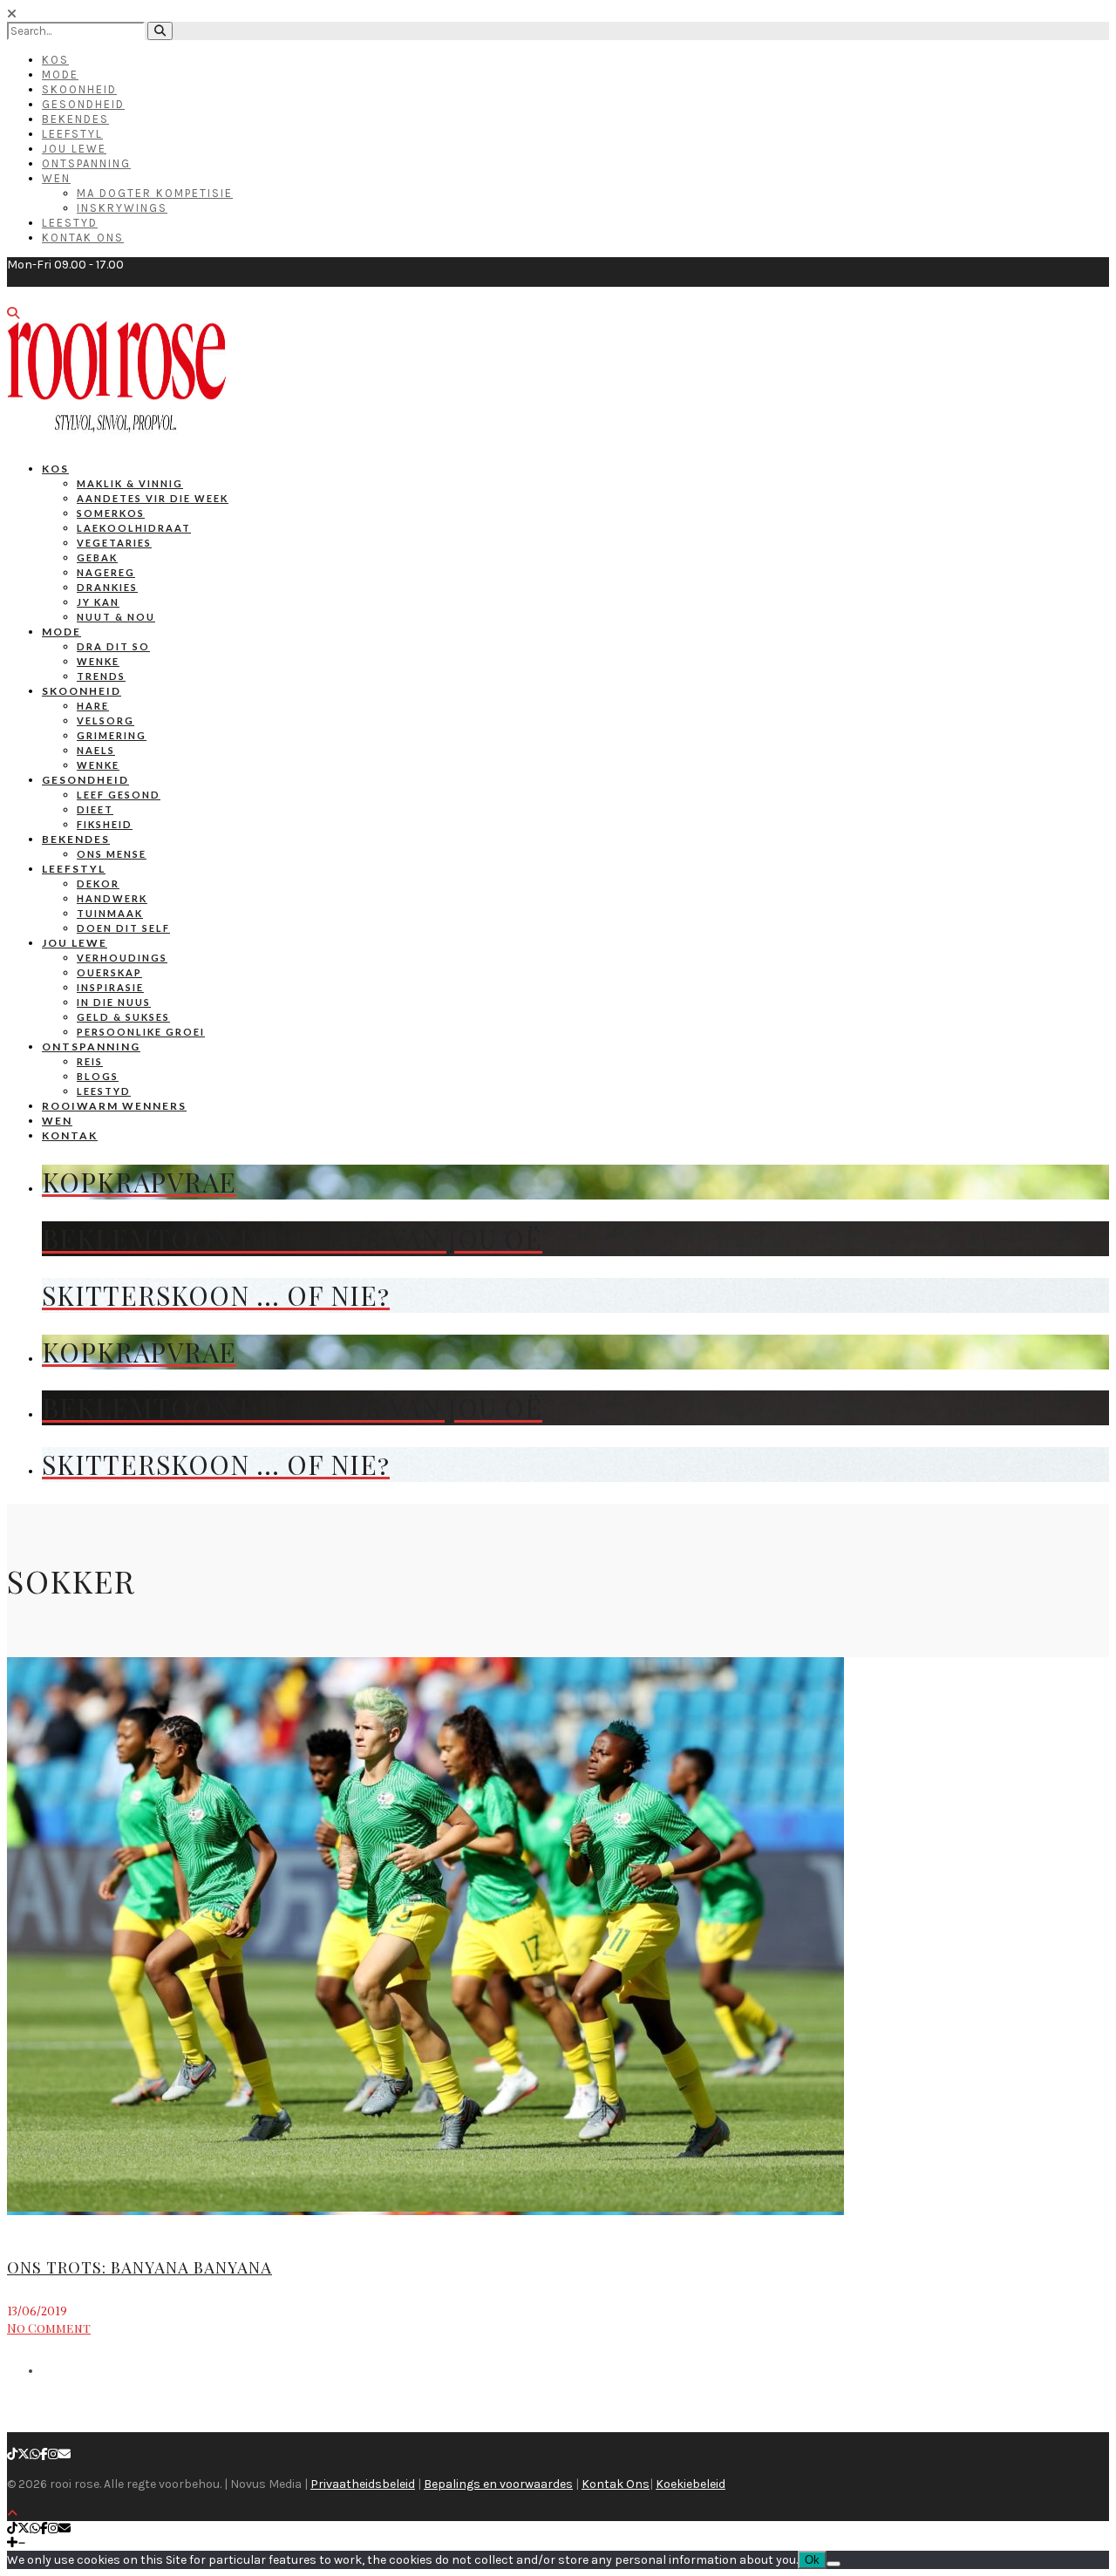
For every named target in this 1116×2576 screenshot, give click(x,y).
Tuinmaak (110, 913)
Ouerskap (109, 972)
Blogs (98, 1076)
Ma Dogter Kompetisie (155, 193)
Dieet (95, 809)
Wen (56, 178)
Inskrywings (122, 208)
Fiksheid (105, 824)
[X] (24, 2454)
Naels (96, 750)
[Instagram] (53, 2454)
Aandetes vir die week (153, 498)
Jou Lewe (74, 149)
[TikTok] (12, 2454)
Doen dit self (123, 928)
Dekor (98, 884)
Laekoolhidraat (134, 528)
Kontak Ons (83, 238)
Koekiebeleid (691, 2484)
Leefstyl (72, 134)
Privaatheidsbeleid (363, 2484)
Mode (60, 75)
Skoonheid (79, 89)
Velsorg (105, 720)
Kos (55, 60)
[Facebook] (44, 2454)
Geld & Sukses (123, 1017)
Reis (90, 1061)
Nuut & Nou (116, 617)
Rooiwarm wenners (114, 1106)
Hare (93, 706)
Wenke (98, 661)
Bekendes (75, 119)
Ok (812, 2560)
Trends (101, 676)
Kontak (70, 1135)
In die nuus (114, 1002)
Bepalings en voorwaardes (498, 2484)
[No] (834, 2564)
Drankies (107, 587)
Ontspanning (86, 163)
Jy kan (98, 602)
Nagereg (106, 572)
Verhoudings (122, 958)
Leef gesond (119, 795)
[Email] (65, 2454)
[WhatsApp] (35, 2454)
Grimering (112, 735)
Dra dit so (113, 646)
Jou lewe (75, 943)
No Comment (49, 2328)
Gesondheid (83, 104)
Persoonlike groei (141, 1032)
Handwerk (112, 898)
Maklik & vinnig (130, 483)
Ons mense (112, 854)
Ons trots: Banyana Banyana (139, 2267)
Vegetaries (114, 543)
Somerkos (111, 513)
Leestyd (70, 223)
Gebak (97, 557)
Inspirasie (110, 987)
